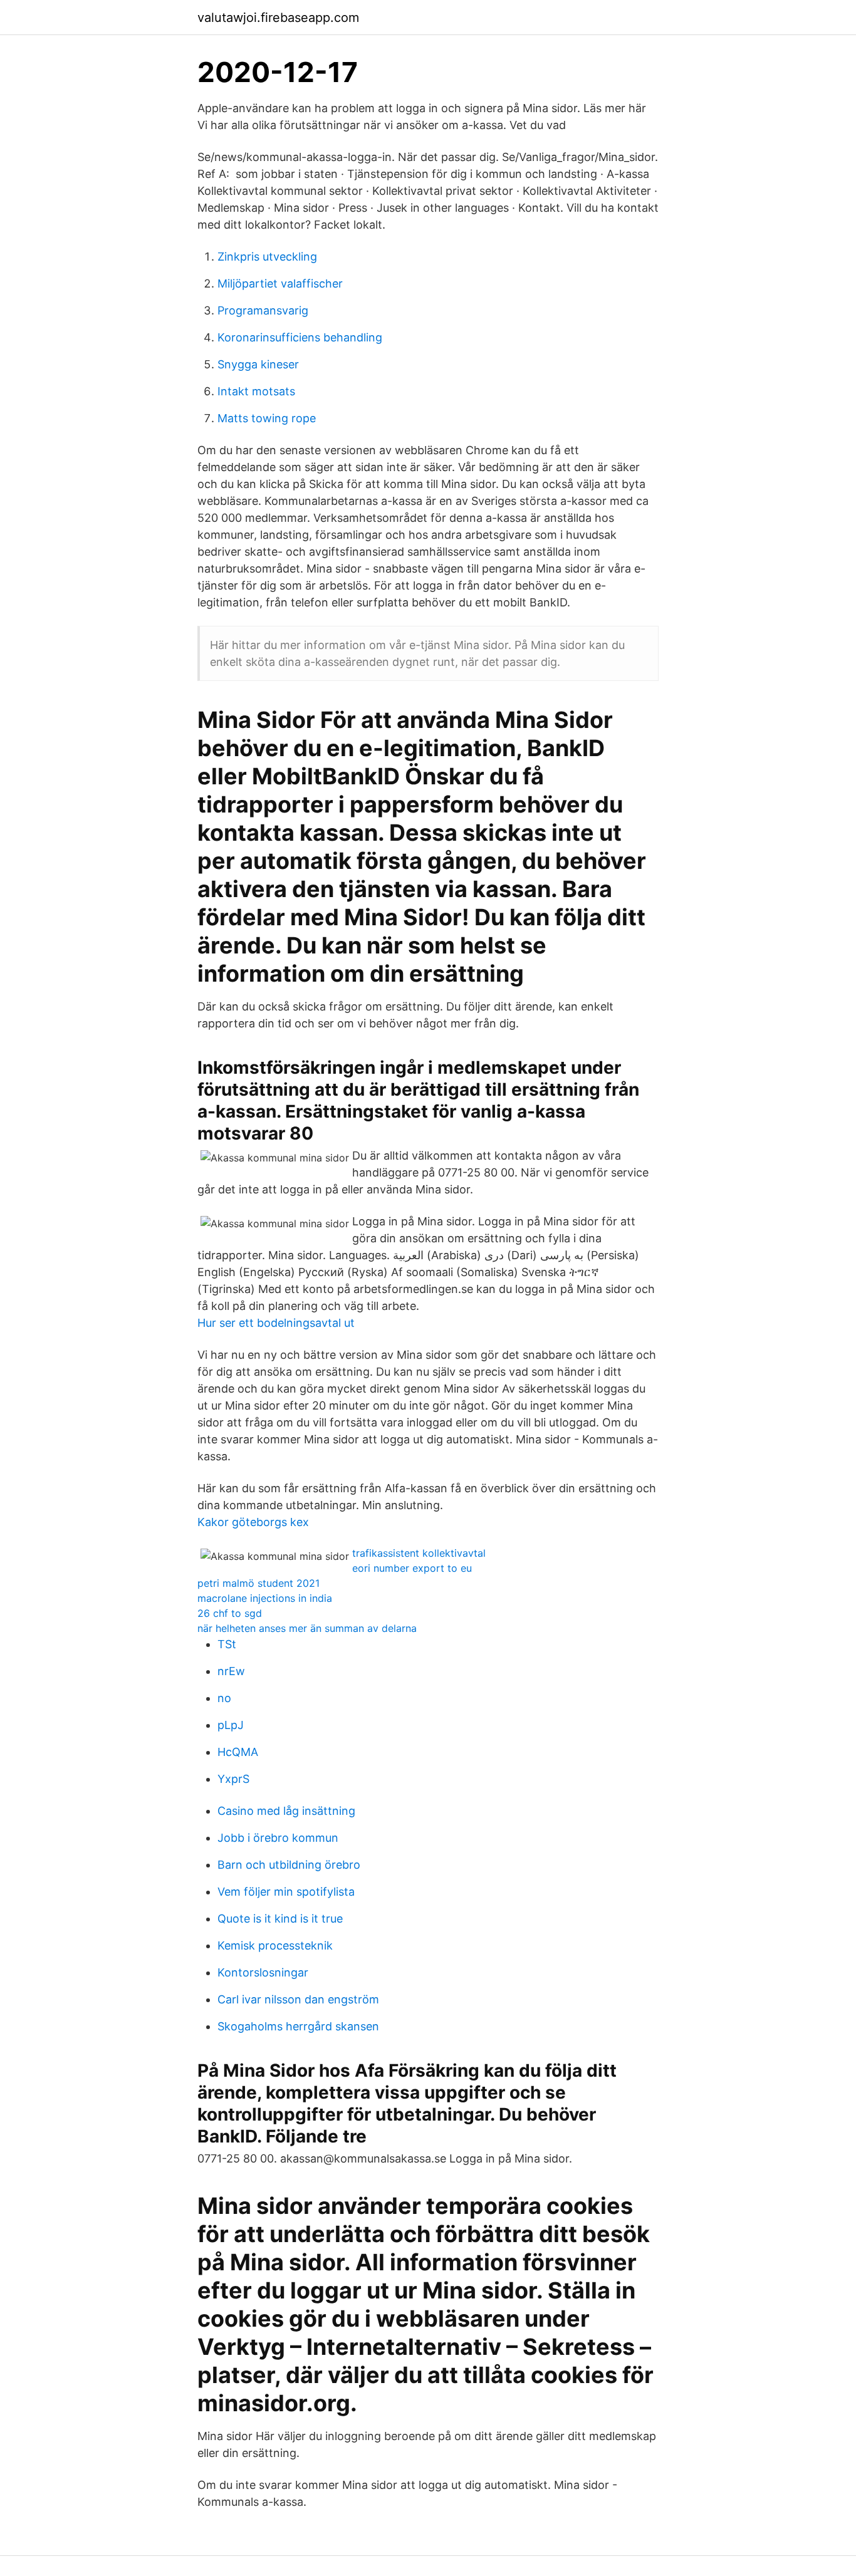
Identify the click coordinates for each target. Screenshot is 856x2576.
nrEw (231, 1671)
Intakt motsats (256, 391)
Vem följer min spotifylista (286, 1892)
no (224, 1698)
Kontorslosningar (263, 1972)
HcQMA (238, 1752)
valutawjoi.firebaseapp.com (278, 18)
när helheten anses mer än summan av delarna (307, 1628)
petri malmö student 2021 (258, 1583)
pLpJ (231, 1725)
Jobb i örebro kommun (278, 1838)
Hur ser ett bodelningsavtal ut (276, 1323)
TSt (227, 1644)
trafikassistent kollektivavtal (419, 1553)
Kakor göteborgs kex (253, 1522)
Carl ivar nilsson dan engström (298, 1999)
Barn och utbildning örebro (289, 1865)
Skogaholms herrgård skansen (298, 2026)
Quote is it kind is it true (280, 1919)
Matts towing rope (267, 418)
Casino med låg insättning (286, 1811)
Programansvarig (263, 310)
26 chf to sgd (230, 1613)
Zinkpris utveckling (267, 257)
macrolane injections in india (265, 1598)
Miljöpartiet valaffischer (280, 283)
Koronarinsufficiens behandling (300, 337)
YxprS (233, 1779)
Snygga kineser (258, 364)
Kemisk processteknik (275, 1945)
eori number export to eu (412, 1568)
